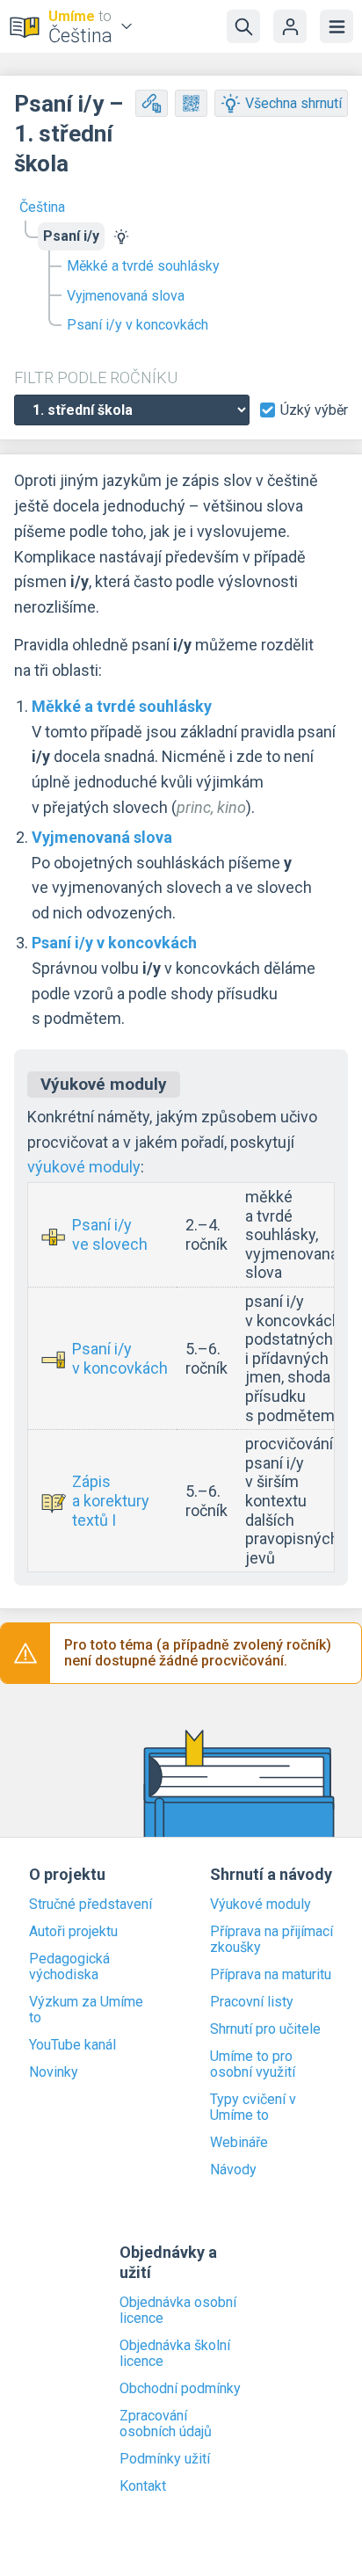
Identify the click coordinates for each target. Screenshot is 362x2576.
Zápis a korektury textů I (111, 1500)
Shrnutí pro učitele (265, 2029)
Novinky (54, 2072)
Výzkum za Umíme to (86, 2010)
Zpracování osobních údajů (166, 2424)
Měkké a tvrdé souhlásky (143, 266)
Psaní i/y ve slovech (110, 1234)
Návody (233, 2170)
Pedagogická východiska (69, 1967)
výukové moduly (84, 1167)
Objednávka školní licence (175, 2354)
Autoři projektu (73, 1932)
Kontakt (143, 2486)
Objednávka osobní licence (178, 2311)
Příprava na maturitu (271, 1975)
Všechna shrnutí (293, 103)
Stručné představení (90, 1905)
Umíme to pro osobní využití (253, 2064)
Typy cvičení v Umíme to (253, 2108)
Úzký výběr (314, 410)
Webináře (239, 2143)
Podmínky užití (165, 2459)
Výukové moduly (261, 1905)
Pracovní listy (252, 2002)
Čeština (42, 207)
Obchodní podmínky (180, 2389)
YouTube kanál (72, 2045)
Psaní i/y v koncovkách (138, 325)
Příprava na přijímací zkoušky (271, 1940)
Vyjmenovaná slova (126, 296)
